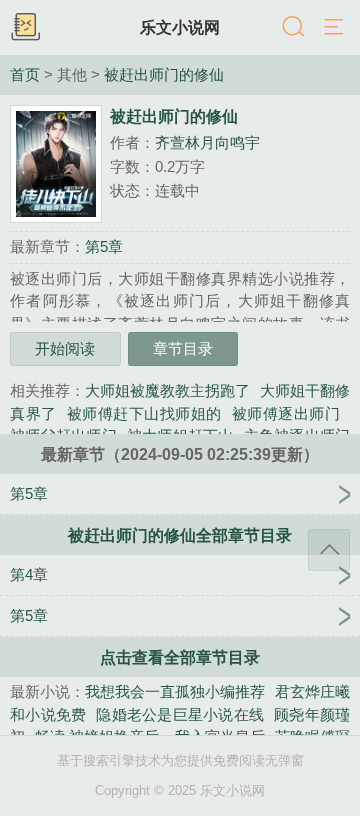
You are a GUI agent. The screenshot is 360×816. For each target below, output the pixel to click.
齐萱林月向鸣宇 (207, 142)
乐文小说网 (180, 27)
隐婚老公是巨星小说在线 (180, 714)
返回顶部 (329, 550)
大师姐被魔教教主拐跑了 (167, 390)
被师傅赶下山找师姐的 (144, 413)
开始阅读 (65, 348)
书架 (25, 28)
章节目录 (183, 348)
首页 (25, 75)
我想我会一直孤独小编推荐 (175, 691)
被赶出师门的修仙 (164, 75)
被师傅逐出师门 (286, 413)
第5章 (104, 246)
